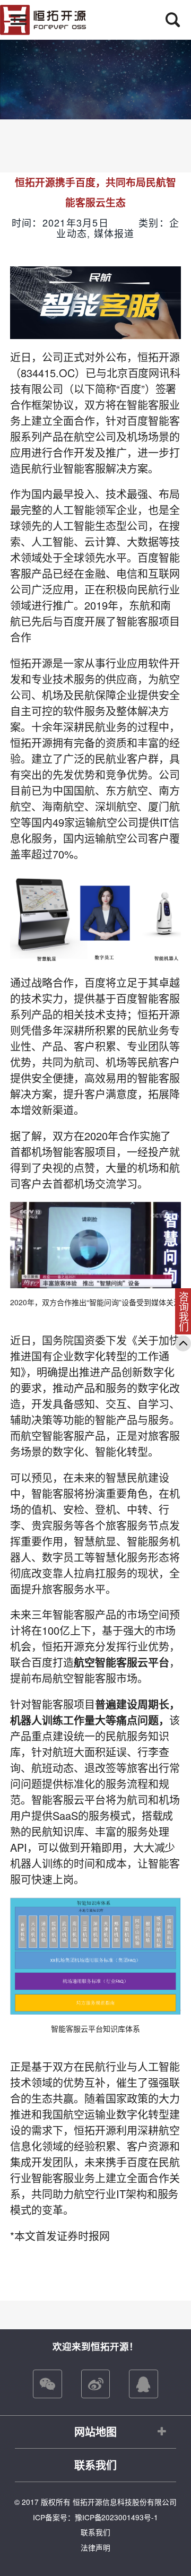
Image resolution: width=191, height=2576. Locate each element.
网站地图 (95, 2431)
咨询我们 (184, 1312)
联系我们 (95, 2465)
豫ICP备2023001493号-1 (117, 2517)
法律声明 (95, 2547)
